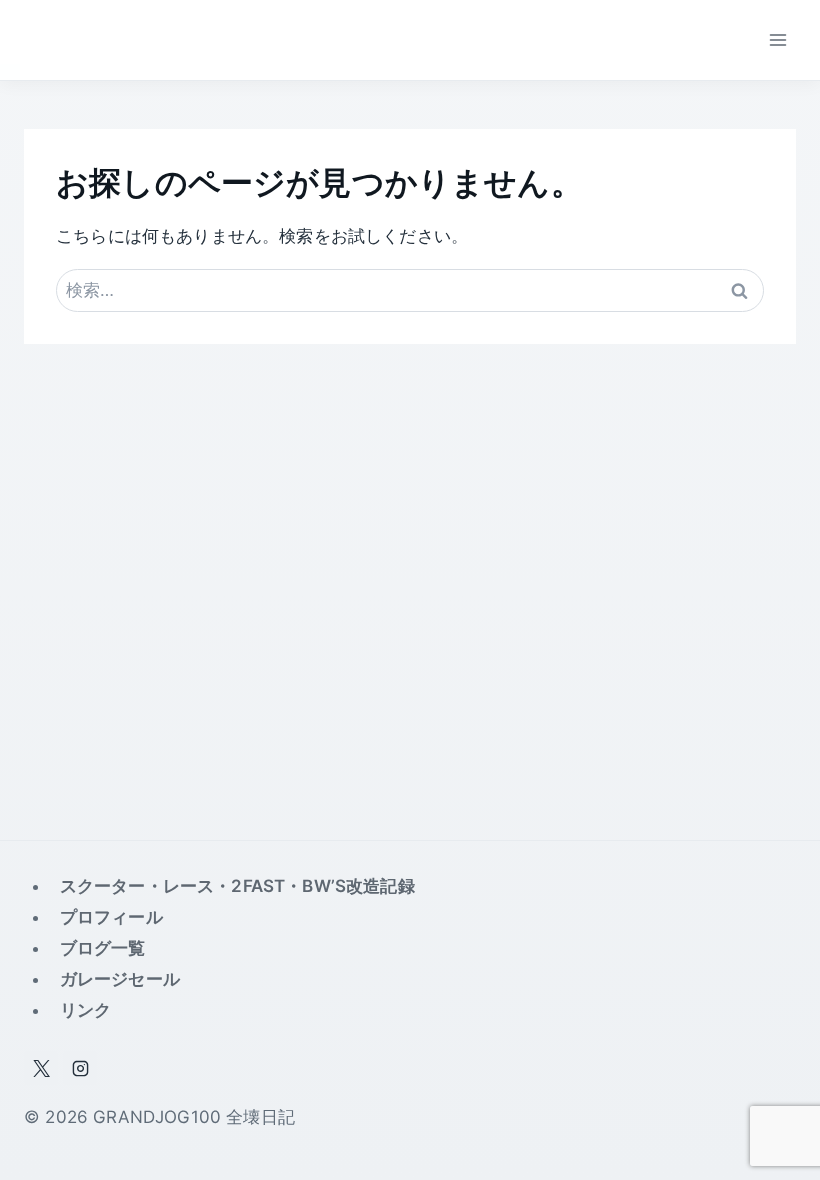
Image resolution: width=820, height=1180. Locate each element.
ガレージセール (120, 979)
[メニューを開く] (777, 39)
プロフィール (111, 917)
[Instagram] (80, 1068)
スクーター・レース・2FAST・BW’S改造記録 (237, 886)
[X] (41, 1068)
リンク (86, 1010)
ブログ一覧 (103, 948)
